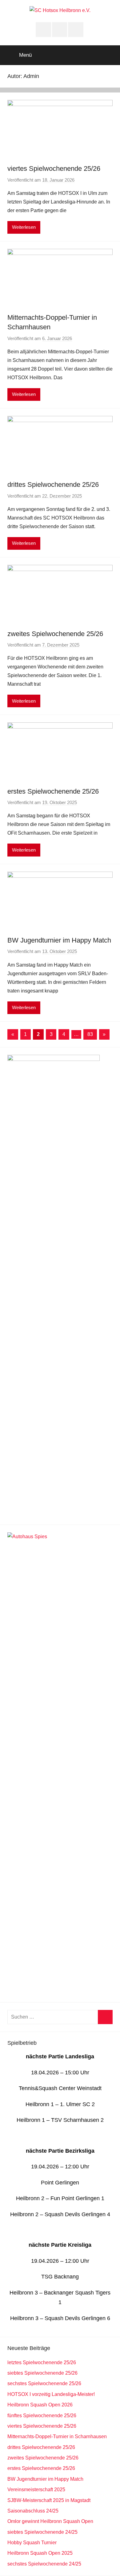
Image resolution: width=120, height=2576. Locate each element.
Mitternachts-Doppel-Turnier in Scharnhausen (57, 2436)
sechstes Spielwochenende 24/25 (44, 2564)
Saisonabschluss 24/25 (33, 2511)
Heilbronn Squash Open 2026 (40, 2405)
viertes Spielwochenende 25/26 (54, 168)
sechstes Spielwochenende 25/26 (44, 2383)
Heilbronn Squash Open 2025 (40, 2553)
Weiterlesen (24, 227)
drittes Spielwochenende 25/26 (53, 485)
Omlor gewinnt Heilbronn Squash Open (50, 2521)
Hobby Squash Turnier (32, 2543)
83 (90, 1034)
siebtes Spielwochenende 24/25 (42, 2532)
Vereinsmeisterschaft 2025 (36, 2490)
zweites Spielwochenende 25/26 (55, 634)
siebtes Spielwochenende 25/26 (42, 2373)
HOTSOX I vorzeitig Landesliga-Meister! (51, 2394)
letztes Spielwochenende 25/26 (42, 2362)
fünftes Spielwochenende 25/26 (42, 2416)
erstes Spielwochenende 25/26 (53, 791)
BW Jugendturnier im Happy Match (59, 940)
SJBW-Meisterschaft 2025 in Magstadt (49, 2500)
